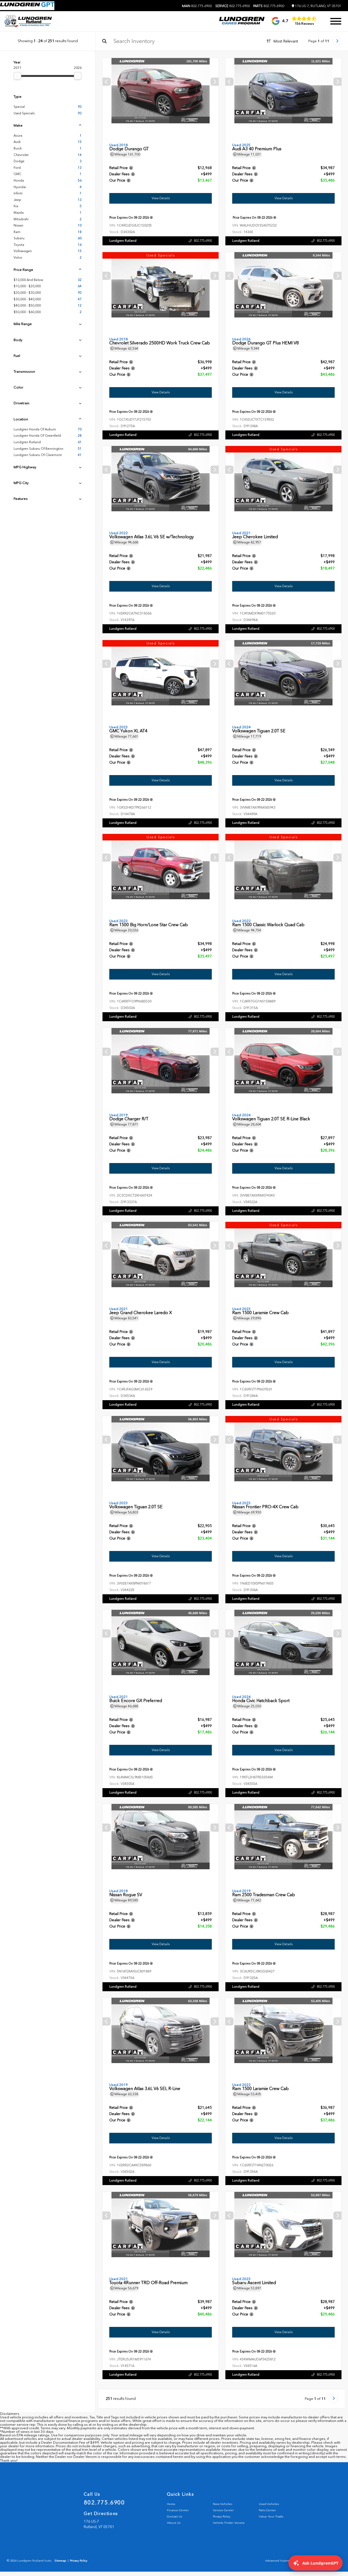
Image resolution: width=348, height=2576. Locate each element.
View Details (161, 198)
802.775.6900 (197, 6)
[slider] (17, 76)
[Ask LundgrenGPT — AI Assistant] (27, 6)
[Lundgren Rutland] (28, 21)
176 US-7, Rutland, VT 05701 (318, 6)
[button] (215, 82)
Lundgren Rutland (123, 241)
